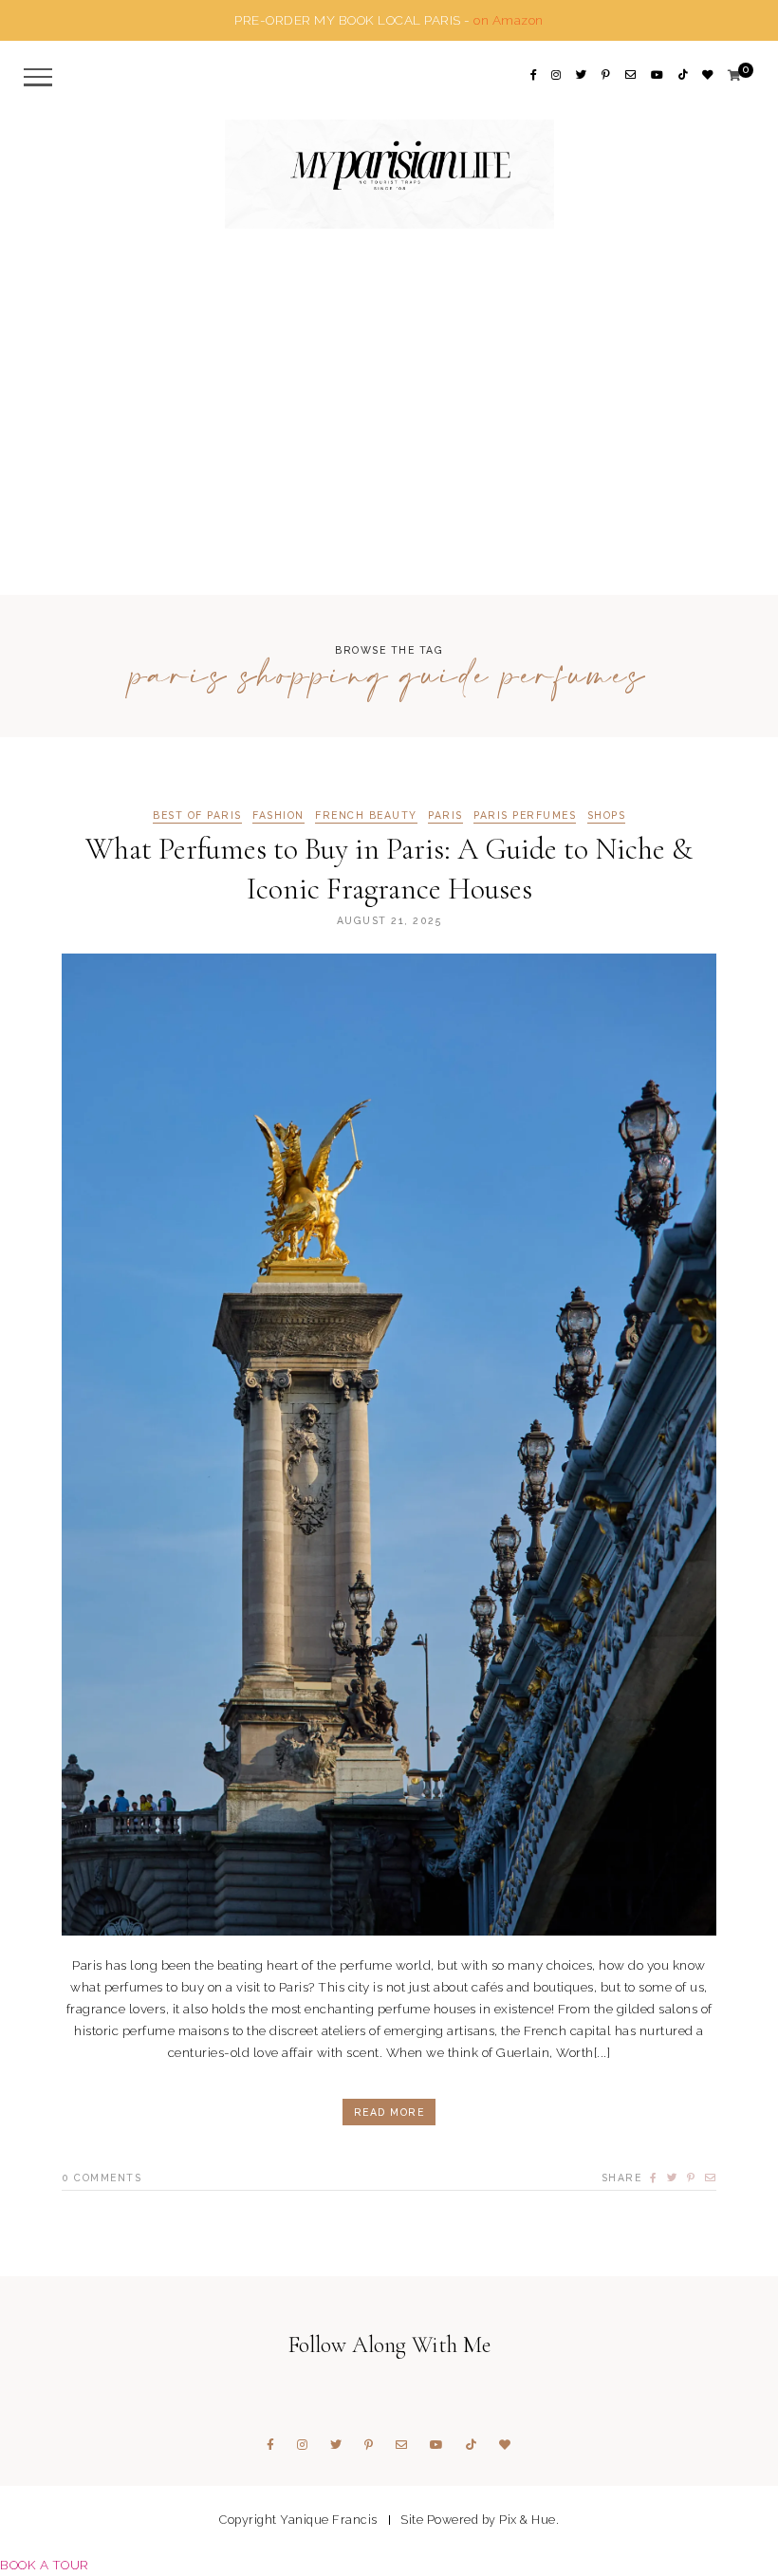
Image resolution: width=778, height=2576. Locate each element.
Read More (389, 2112)
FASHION (278, 815)
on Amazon (509, 20)
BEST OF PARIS (197, 815)
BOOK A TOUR (45, 2565)
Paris (445, 815)
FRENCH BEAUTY (366, 815)
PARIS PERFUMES (525, 815)
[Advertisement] (389, 448)
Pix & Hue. (529, 2520)
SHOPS (607, 815)
